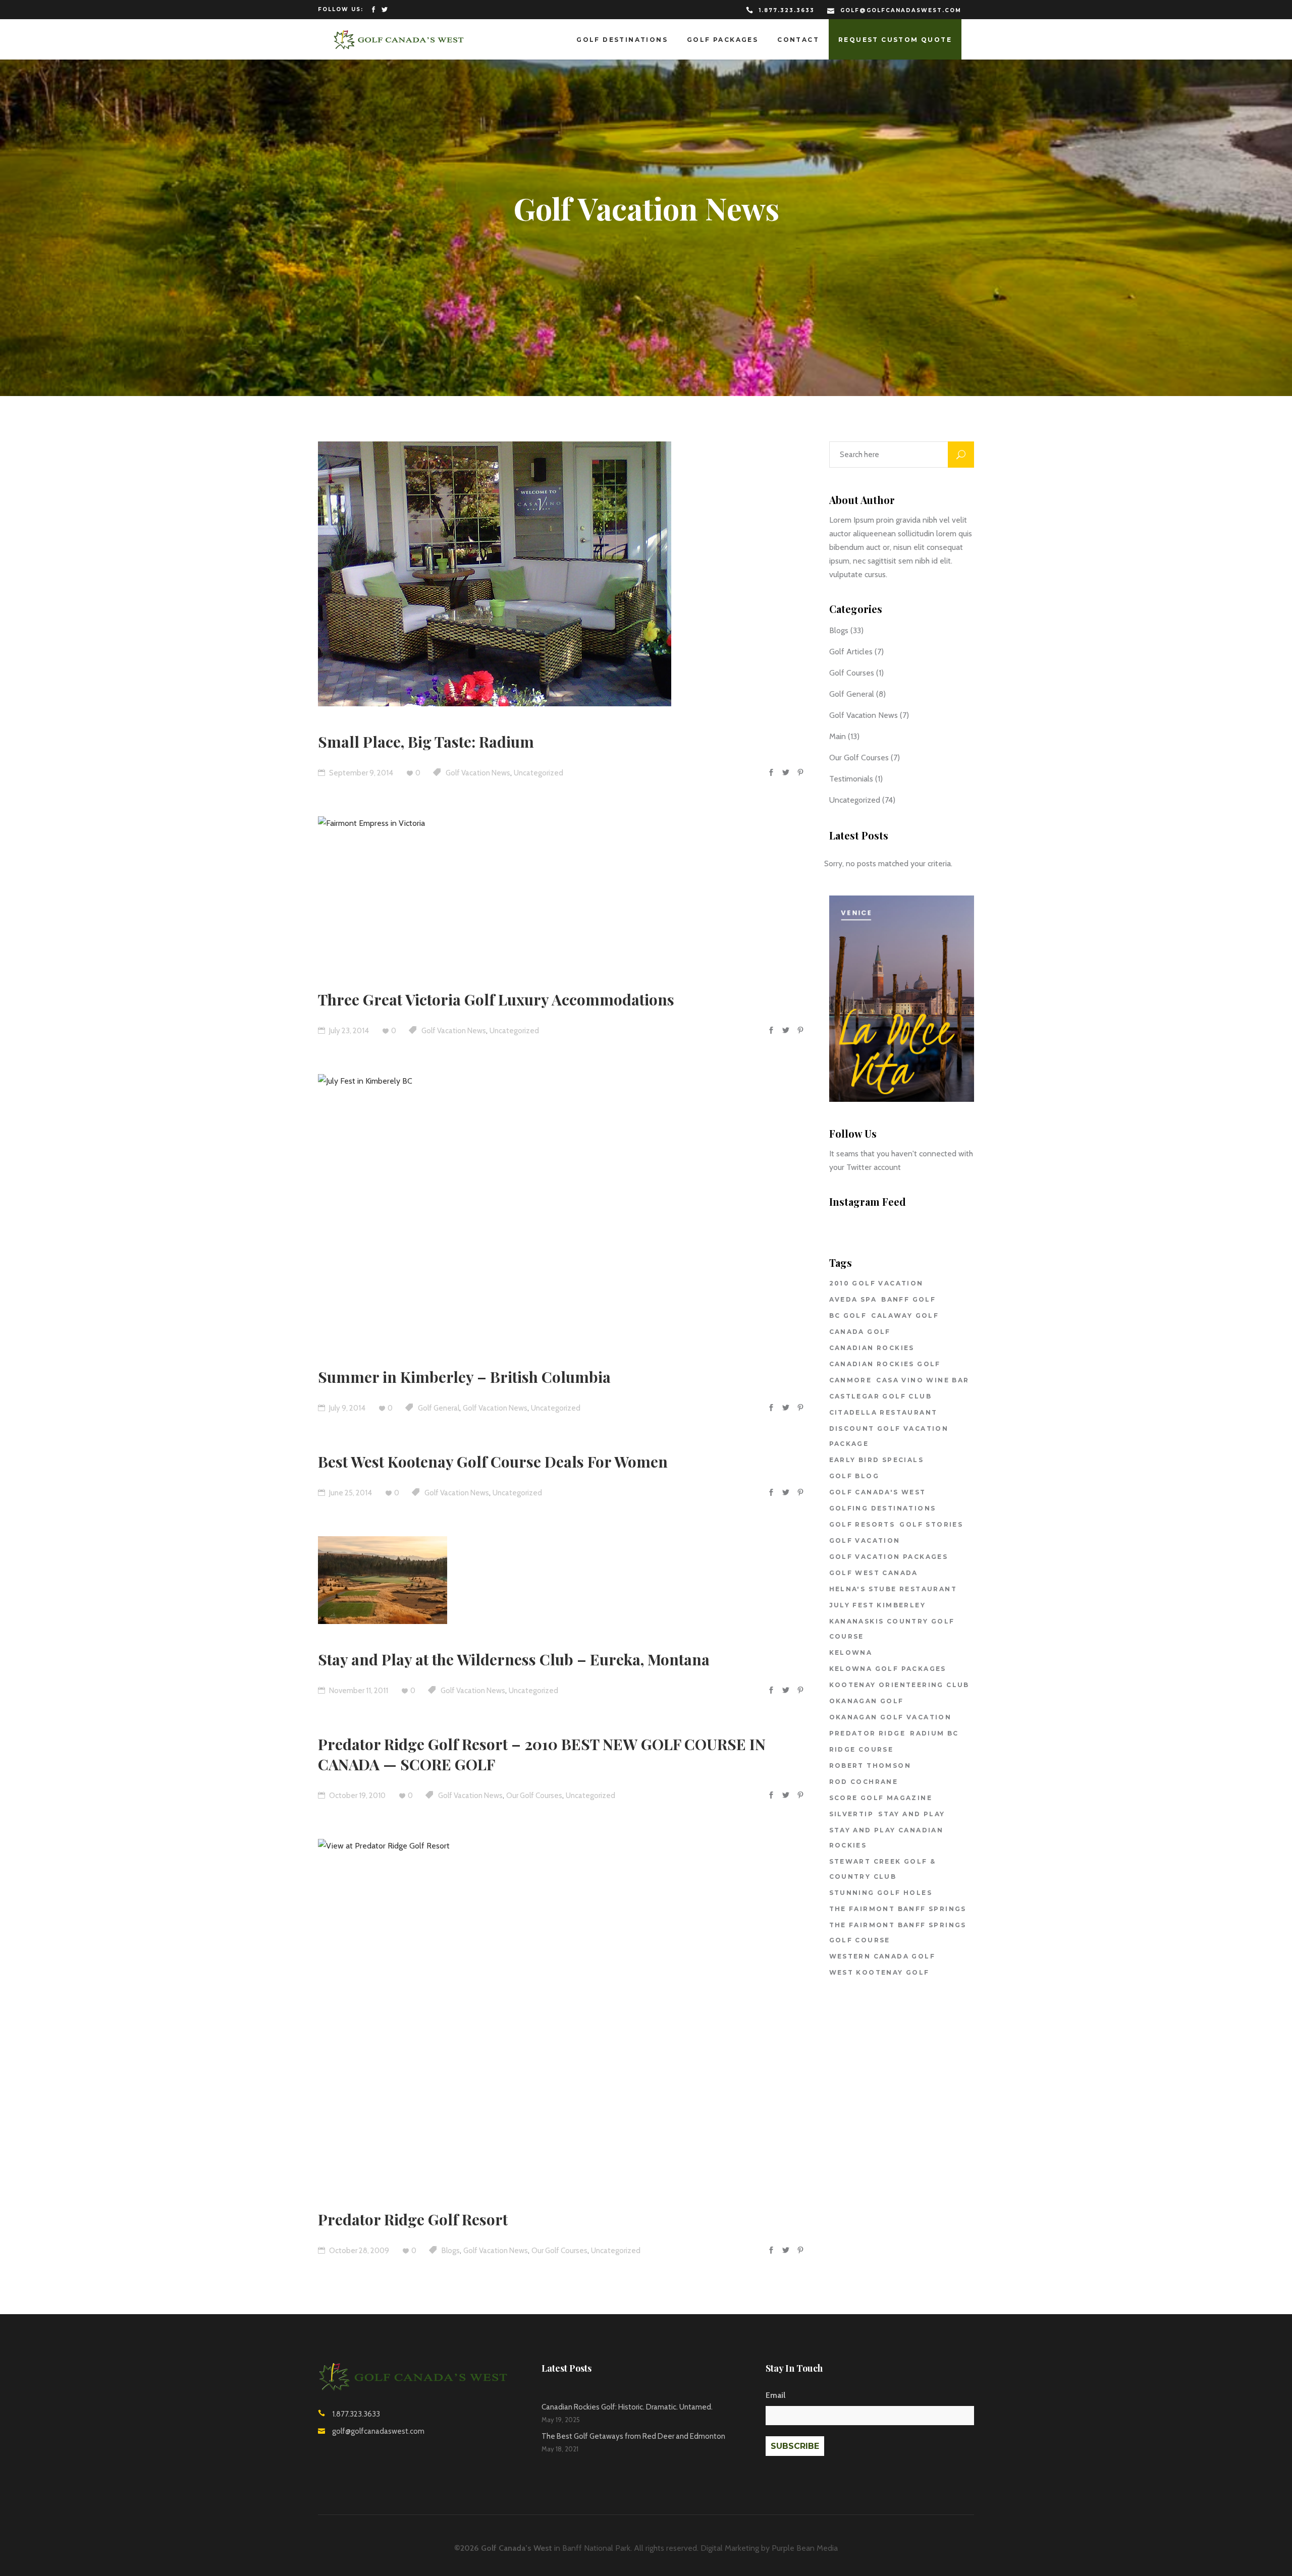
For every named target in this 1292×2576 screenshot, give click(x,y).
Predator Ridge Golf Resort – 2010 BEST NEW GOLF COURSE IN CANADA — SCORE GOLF (542, 1754)
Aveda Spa (853, 1299)
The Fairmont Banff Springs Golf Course (898, 1933)
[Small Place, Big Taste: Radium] (495, 574)
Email (775, 2395)
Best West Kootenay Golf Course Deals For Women (493, 1462)
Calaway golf (905, 1315)
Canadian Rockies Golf (885, 1364)
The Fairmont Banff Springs (898, 1909)
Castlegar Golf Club (881, 1396)
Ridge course (862, 1749)
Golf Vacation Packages (889, 1557)
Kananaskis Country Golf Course (892, 1629)
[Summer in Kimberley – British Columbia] (520, 1208)
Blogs (451, 2251)
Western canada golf (882, 1956)
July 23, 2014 (348, 1031)
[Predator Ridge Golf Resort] (548, 2011)
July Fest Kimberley (878, 1605)
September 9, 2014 (360, 773)
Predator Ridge (868, 1733)
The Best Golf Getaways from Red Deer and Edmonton (633, 2436)
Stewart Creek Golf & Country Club (883, 1869)
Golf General (439, 1408)
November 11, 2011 (358, 1691)
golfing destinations (883, 1508)
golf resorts (862, 1524)
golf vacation (865, 1541)
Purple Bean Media (805, 2548)
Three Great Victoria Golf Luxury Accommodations (496, 999)
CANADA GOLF (860, 1332)
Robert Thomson (870, 1766)
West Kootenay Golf (879, 1972)
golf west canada (874, 1573)
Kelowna (851, 1653)
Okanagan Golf (867, 1701)
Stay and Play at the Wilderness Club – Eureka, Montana (514, 1659)
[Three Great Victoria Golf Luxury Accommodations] (512, 890)
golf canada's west (878, 1492)
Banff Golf (908, 1299)
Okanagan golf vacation (891, 1717)
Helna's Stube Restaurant (893, 1589)
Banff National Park (596, 2548)
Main (838, 736)
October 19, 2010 (357, 1796)
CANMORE (851, 1380)
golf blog (854, 1476)
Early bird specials (877, 1460)
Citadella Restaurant (883, 1412)
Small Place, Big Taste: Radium (426, 742)
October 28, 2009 (358, 2251)
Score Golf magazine (881, 1798)
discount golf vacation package (889, 1436)
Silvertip (852, 1814)
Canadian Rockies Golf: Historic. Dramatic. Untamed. (627, 2407)
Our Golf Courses (534, 1796)
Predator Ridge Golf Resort (413, 2219)
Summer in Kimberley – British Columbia (464, 1377)
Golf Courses (852, 673)
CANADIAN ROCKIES (872, 1348)
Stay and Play (911, 1814)
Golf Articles (851, 652)
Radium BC (934, 1733)
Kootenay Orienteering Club (899, 1685)
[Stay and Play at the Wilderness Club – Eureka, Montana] (383, 1580)
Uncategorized (539, 773)
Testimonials (851, 779)
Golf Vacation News (478, 773)
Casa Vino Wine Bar (923, 1380)
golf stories (931, 1524)
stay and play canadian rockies (886, 1838)
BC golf (848, 1315)
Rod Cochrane (864, 1782)
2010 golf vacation (876, 1283)
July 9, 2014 (346, 1408)
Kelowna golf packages (888, 1669)
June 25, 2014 (350, 1493)
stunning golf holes (881, 1893)
